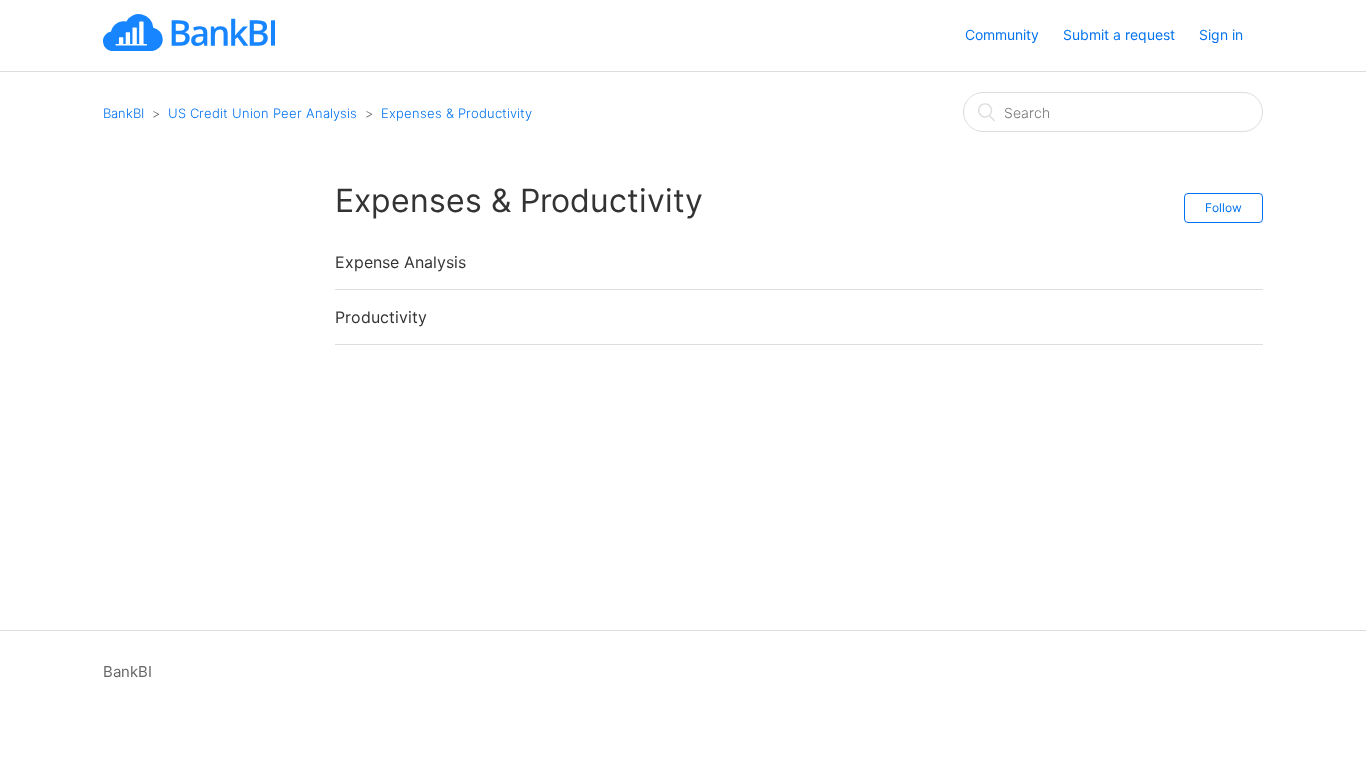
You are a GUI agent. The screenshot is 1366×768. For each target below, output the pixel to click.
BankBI (123, 113)
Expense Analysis (400, 262)
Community (1002, 34)
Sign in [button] (1221, 34)
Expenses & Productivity (456, 113)
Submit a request (1119, 34)
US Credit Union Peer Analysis (262, 113)
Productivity (381, 317)
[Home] (189, 45)
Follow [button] (1223, 207)
